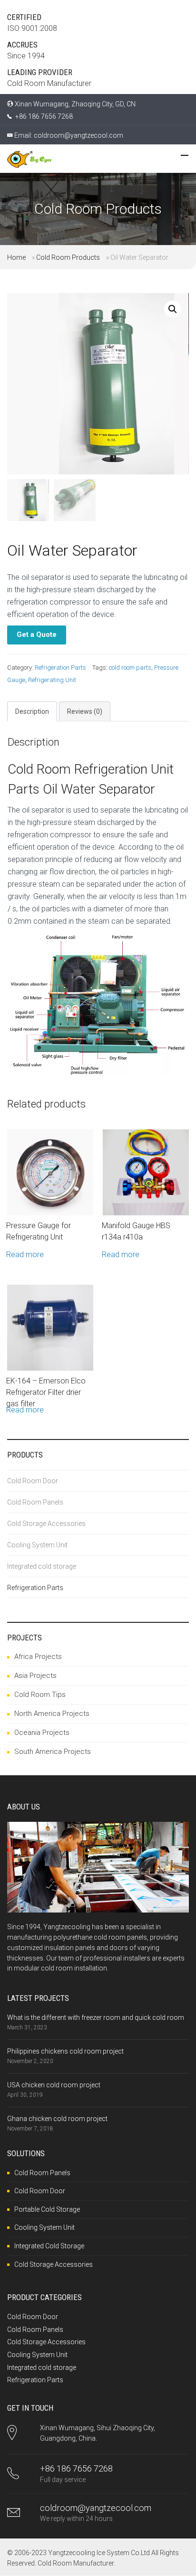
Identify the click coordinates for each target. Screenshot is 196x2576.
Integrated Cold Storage (49, 2246)
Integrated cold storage (42, 1566)
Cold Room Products (68, 257)
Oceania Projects (42, 1733)
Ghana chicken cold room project (57, 2119)
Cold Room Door (33, 1481)
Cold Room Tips (40, 1695)
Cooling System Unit (37, 1545)
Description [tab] (32, 711)
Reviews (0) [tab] (85, 711)
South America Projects (53, 1752)
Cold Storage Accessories (46, 1524)
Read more (25, 1255)
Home (16, 257)
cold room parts (130, 668)
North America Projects (52, 1714)
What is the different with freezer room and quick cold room (96, 2017)
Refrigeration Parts (60, 668)
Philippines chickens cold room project (65, 2051)
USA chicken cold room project (54, 2085)
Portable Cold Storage (47, 2209)
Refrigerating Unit (52, 680)
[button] (173, 309)
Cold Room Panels (35, 1502)
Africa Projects (38, 1657)
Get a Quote (37, 635)
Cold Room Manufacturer (76, 2563)
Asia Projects (35, 1676)
